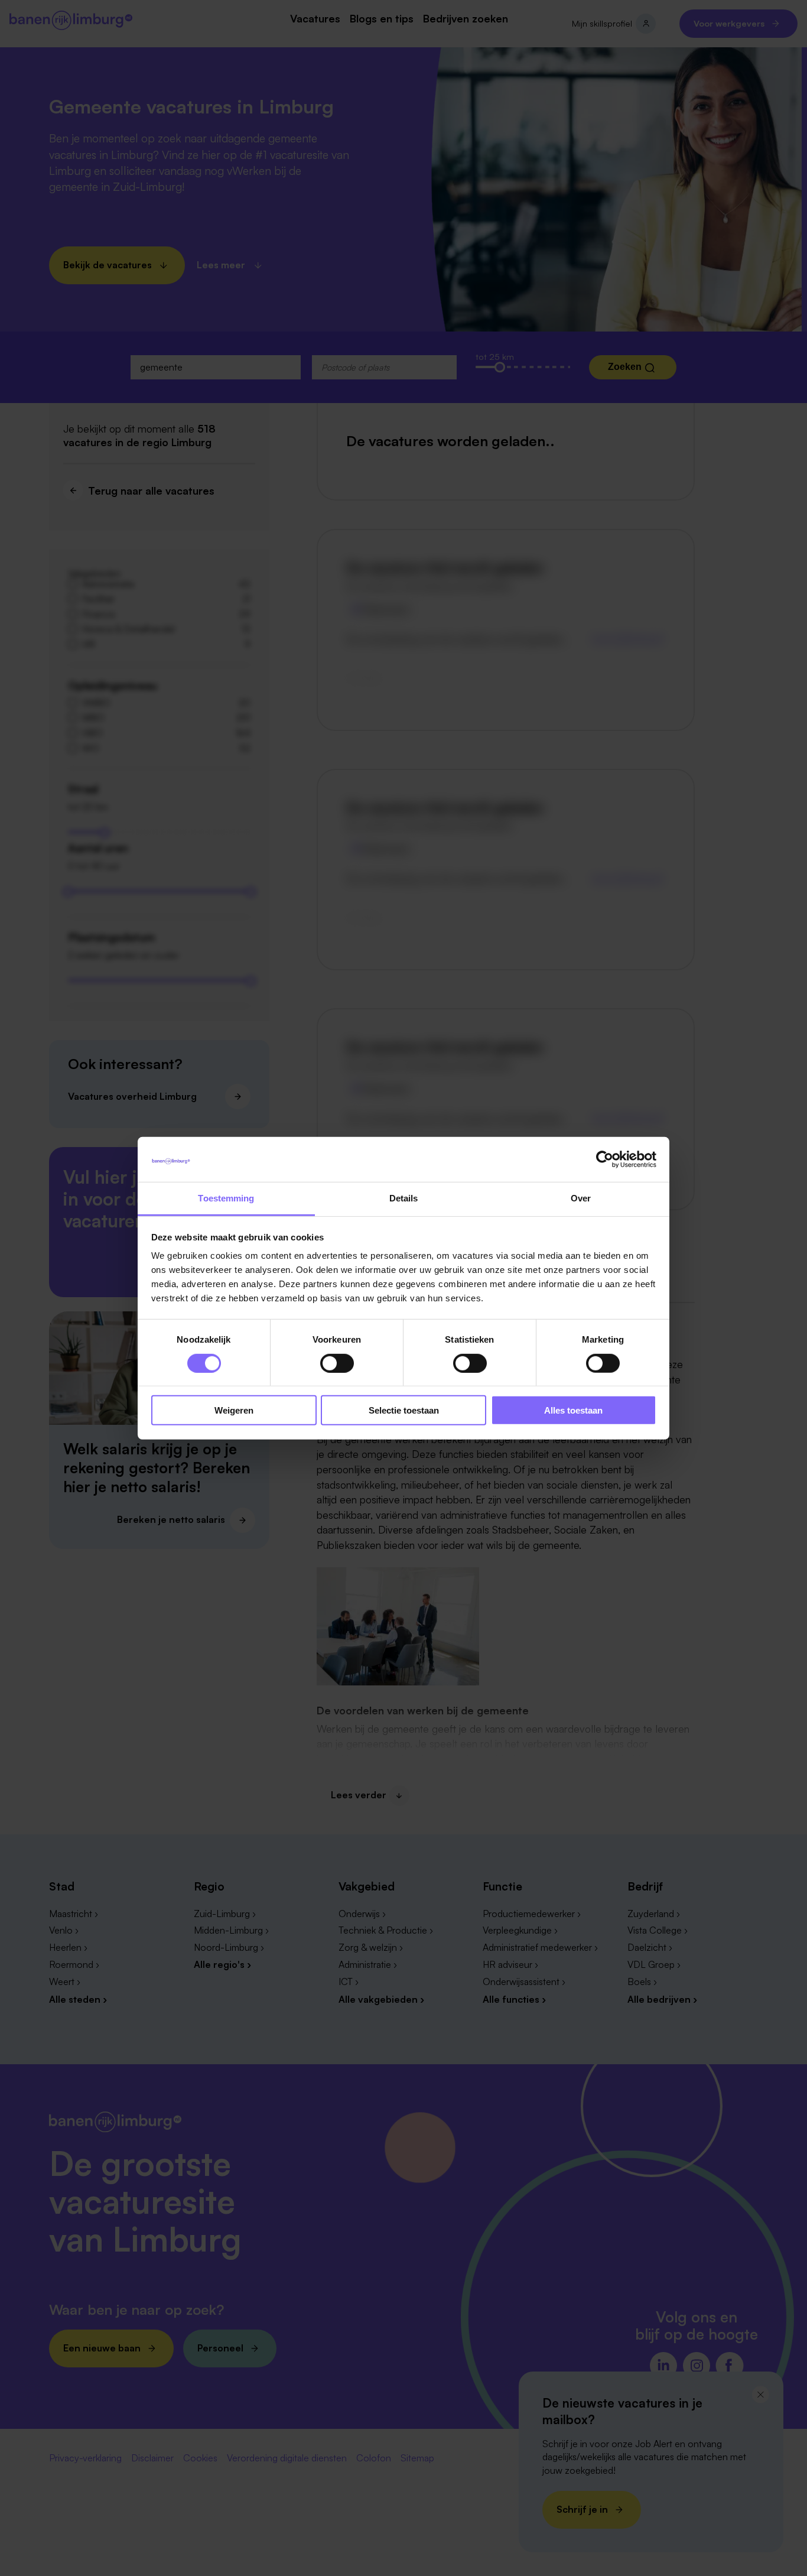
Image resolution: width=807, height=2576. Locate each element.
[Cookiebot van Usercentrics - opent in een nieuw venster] (605, 1159)
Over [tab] (581, 1198)
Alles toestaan (573, 1410)
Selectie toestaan (404, 1410)
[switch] (337, 1363)
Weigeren (234, 1410)
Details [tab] (404, 1198)
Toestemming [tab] (226, 1198)
